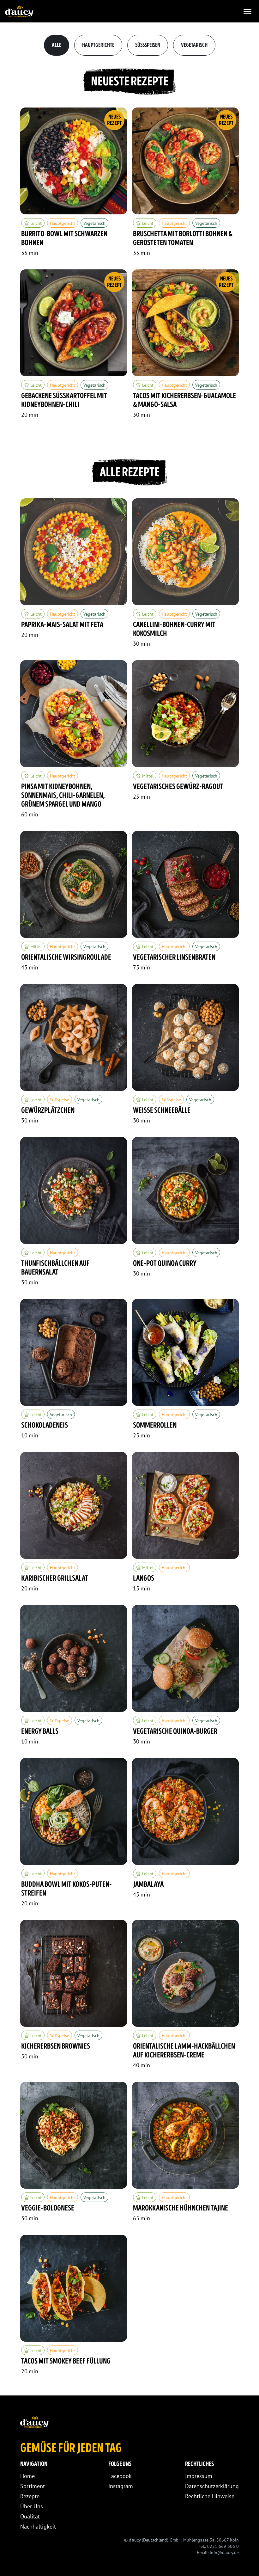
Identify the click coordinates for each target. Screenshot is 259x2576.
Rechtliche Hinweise (210, 2496)
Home (27, 2476)
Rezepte (30, 2496)
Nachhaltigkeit (38, 2527)
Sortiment (33, 2486)
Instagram (121, 2486)
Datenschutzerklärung (212, 2486)
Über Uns (32, 2506)
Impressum (199, 2476)
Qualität (30, 2516)
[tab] (57, 45)
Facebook (120, 2476)
